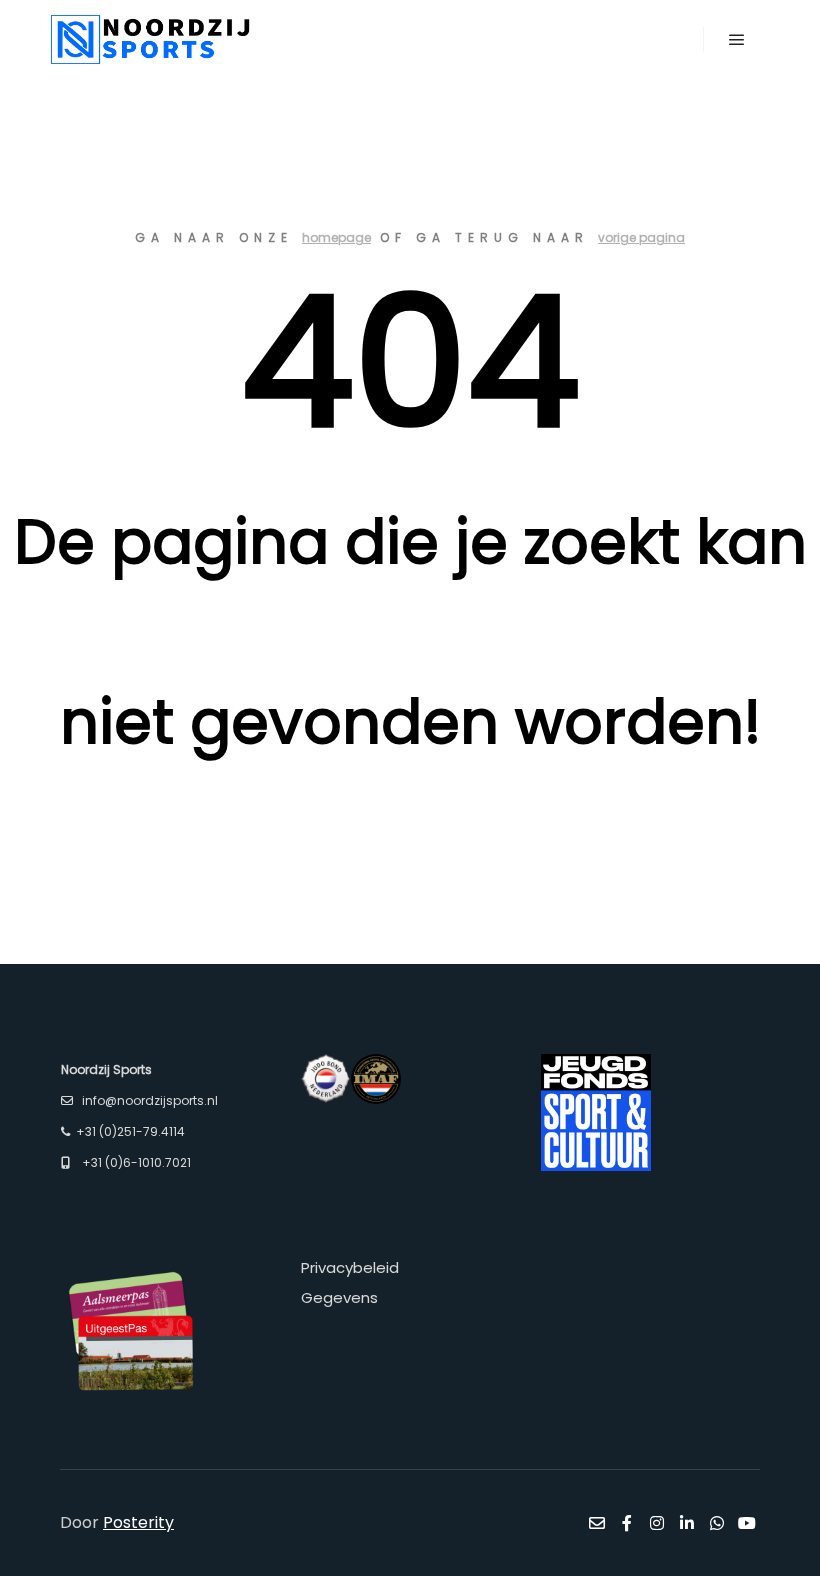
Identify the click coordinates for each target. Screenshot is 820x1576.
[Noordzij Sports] (150, 39)
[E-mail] (597, 1523)
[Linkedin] (687, 1523)
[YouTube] (747, 1523)
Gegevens (339, 1297)
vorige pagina (641, 237)
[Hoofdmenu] (737, 40)
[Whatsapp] (717, 1523)
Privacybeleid (350, 1267)
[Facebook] (627, 1523)
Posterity (138, 1522)
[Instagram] (657, 1523)
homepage (336, 237)
